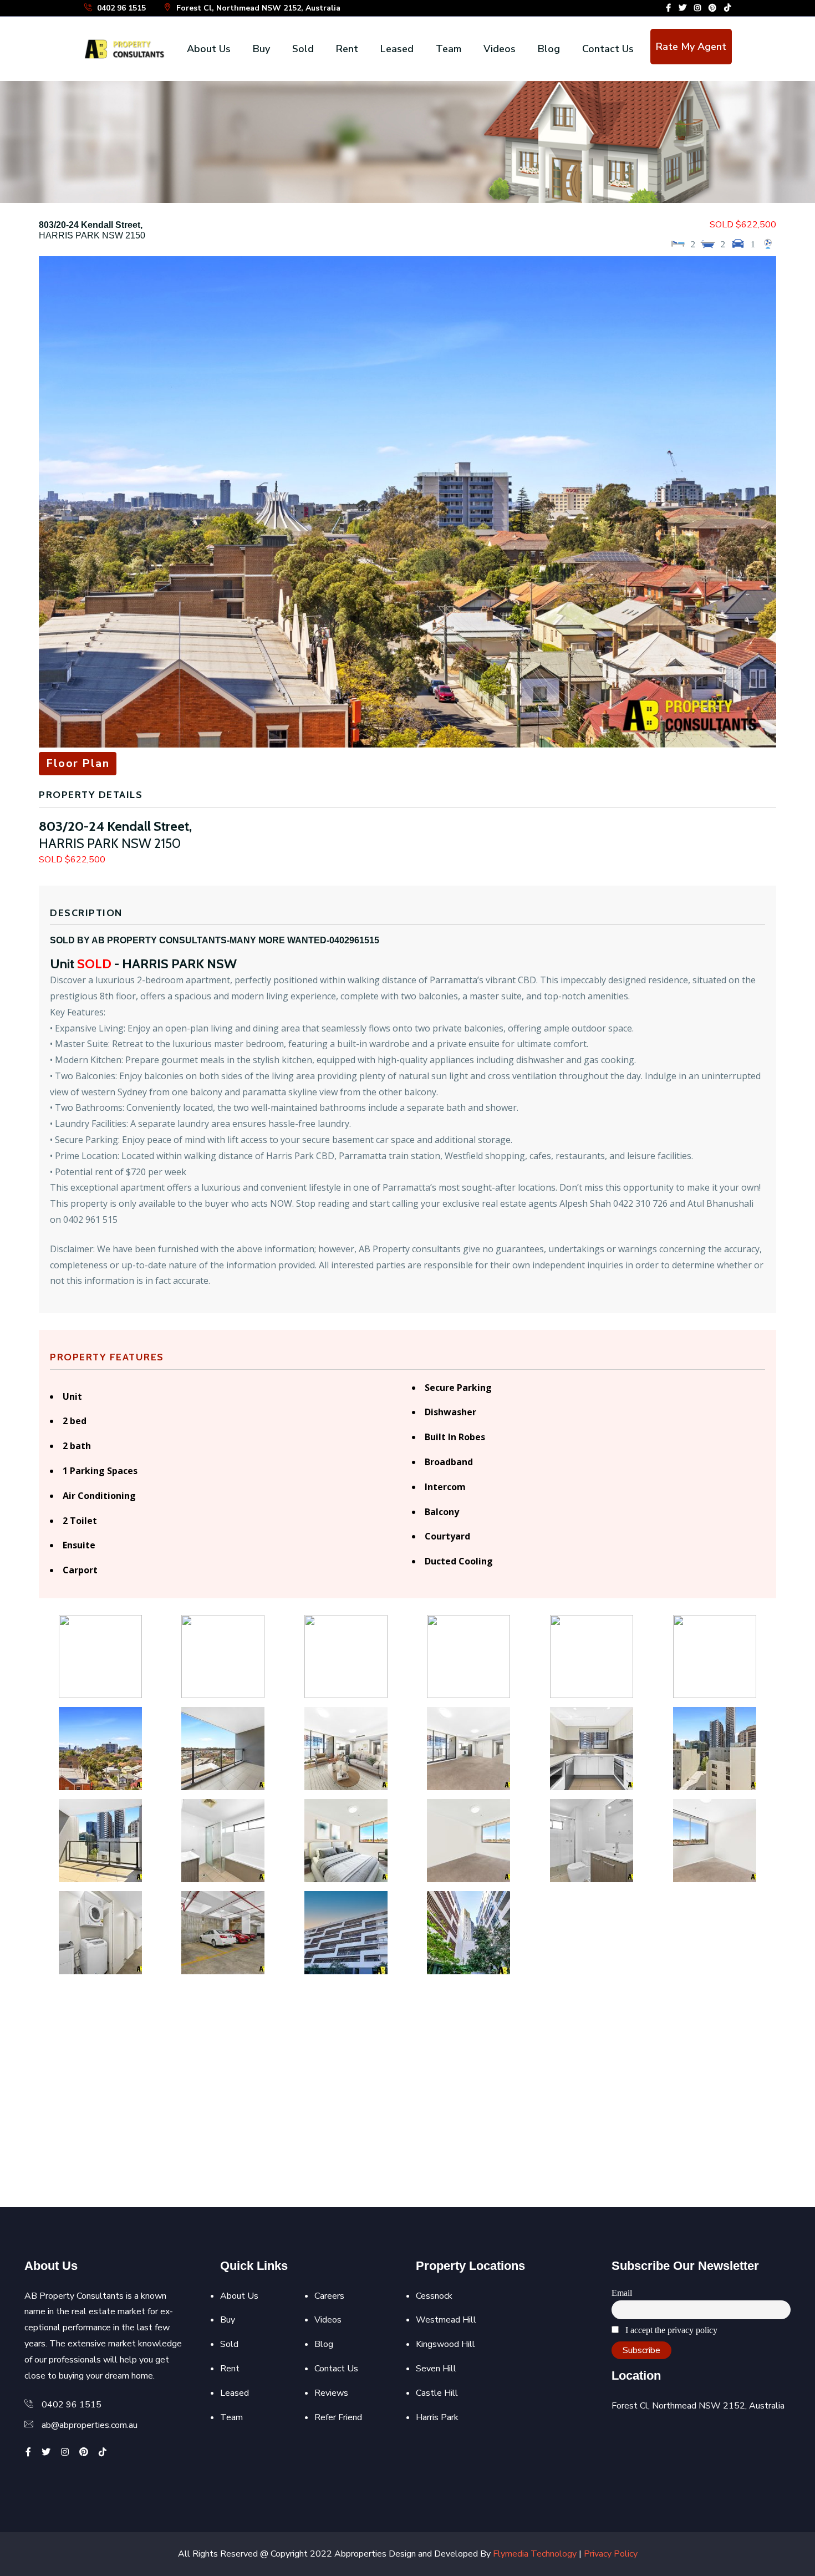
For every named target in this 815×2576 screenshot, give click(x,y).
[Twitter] (682, 8)
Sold (303, 49)
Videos (500, 49)
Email (622, 2293)
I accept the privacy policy (670, 2330)
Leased (397, 49)
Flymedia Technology (535, 2554)
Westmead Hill (446, 2320)
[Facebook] (668, 8)
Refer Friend (338, 2417)
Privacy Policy (611, 2554)
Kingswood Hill (445, 2344)
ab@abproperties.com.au (90, 2425)
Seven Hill (436, 2369)
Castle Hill (437, 2393)
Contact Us (608, 49)
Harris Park (437, 2417)
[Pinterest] (712, 8)
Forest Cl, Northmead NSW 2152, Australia (257, 8)
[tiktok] (727, 8)
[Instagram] (697, 8)
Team (449, 49)
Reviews (331, 2393)
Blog (549, 49)
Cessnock (434, 2296)
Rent (347, 49)
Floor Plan (78, 763)
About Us (209, 49)
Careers (329, 2296)
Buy (261, 49)
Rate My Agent (691, 47)
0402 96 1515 (120, 8)
